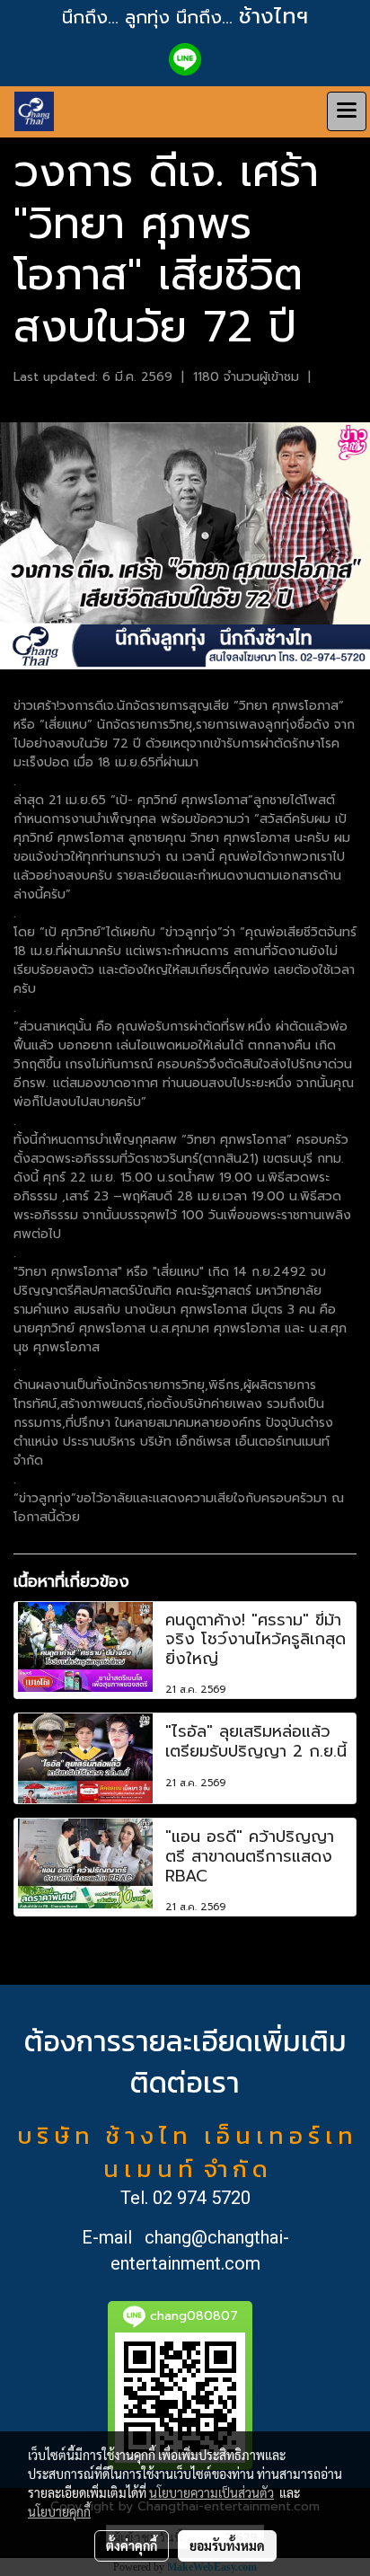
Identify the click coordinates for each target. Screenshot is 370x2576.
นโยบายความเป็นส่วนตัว (211, 2492)
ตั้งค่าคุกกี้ (132, 2545)
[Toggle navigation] (347, 111)
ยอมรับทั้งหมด (227, 2545)
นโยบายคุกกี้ (59, 2511)
